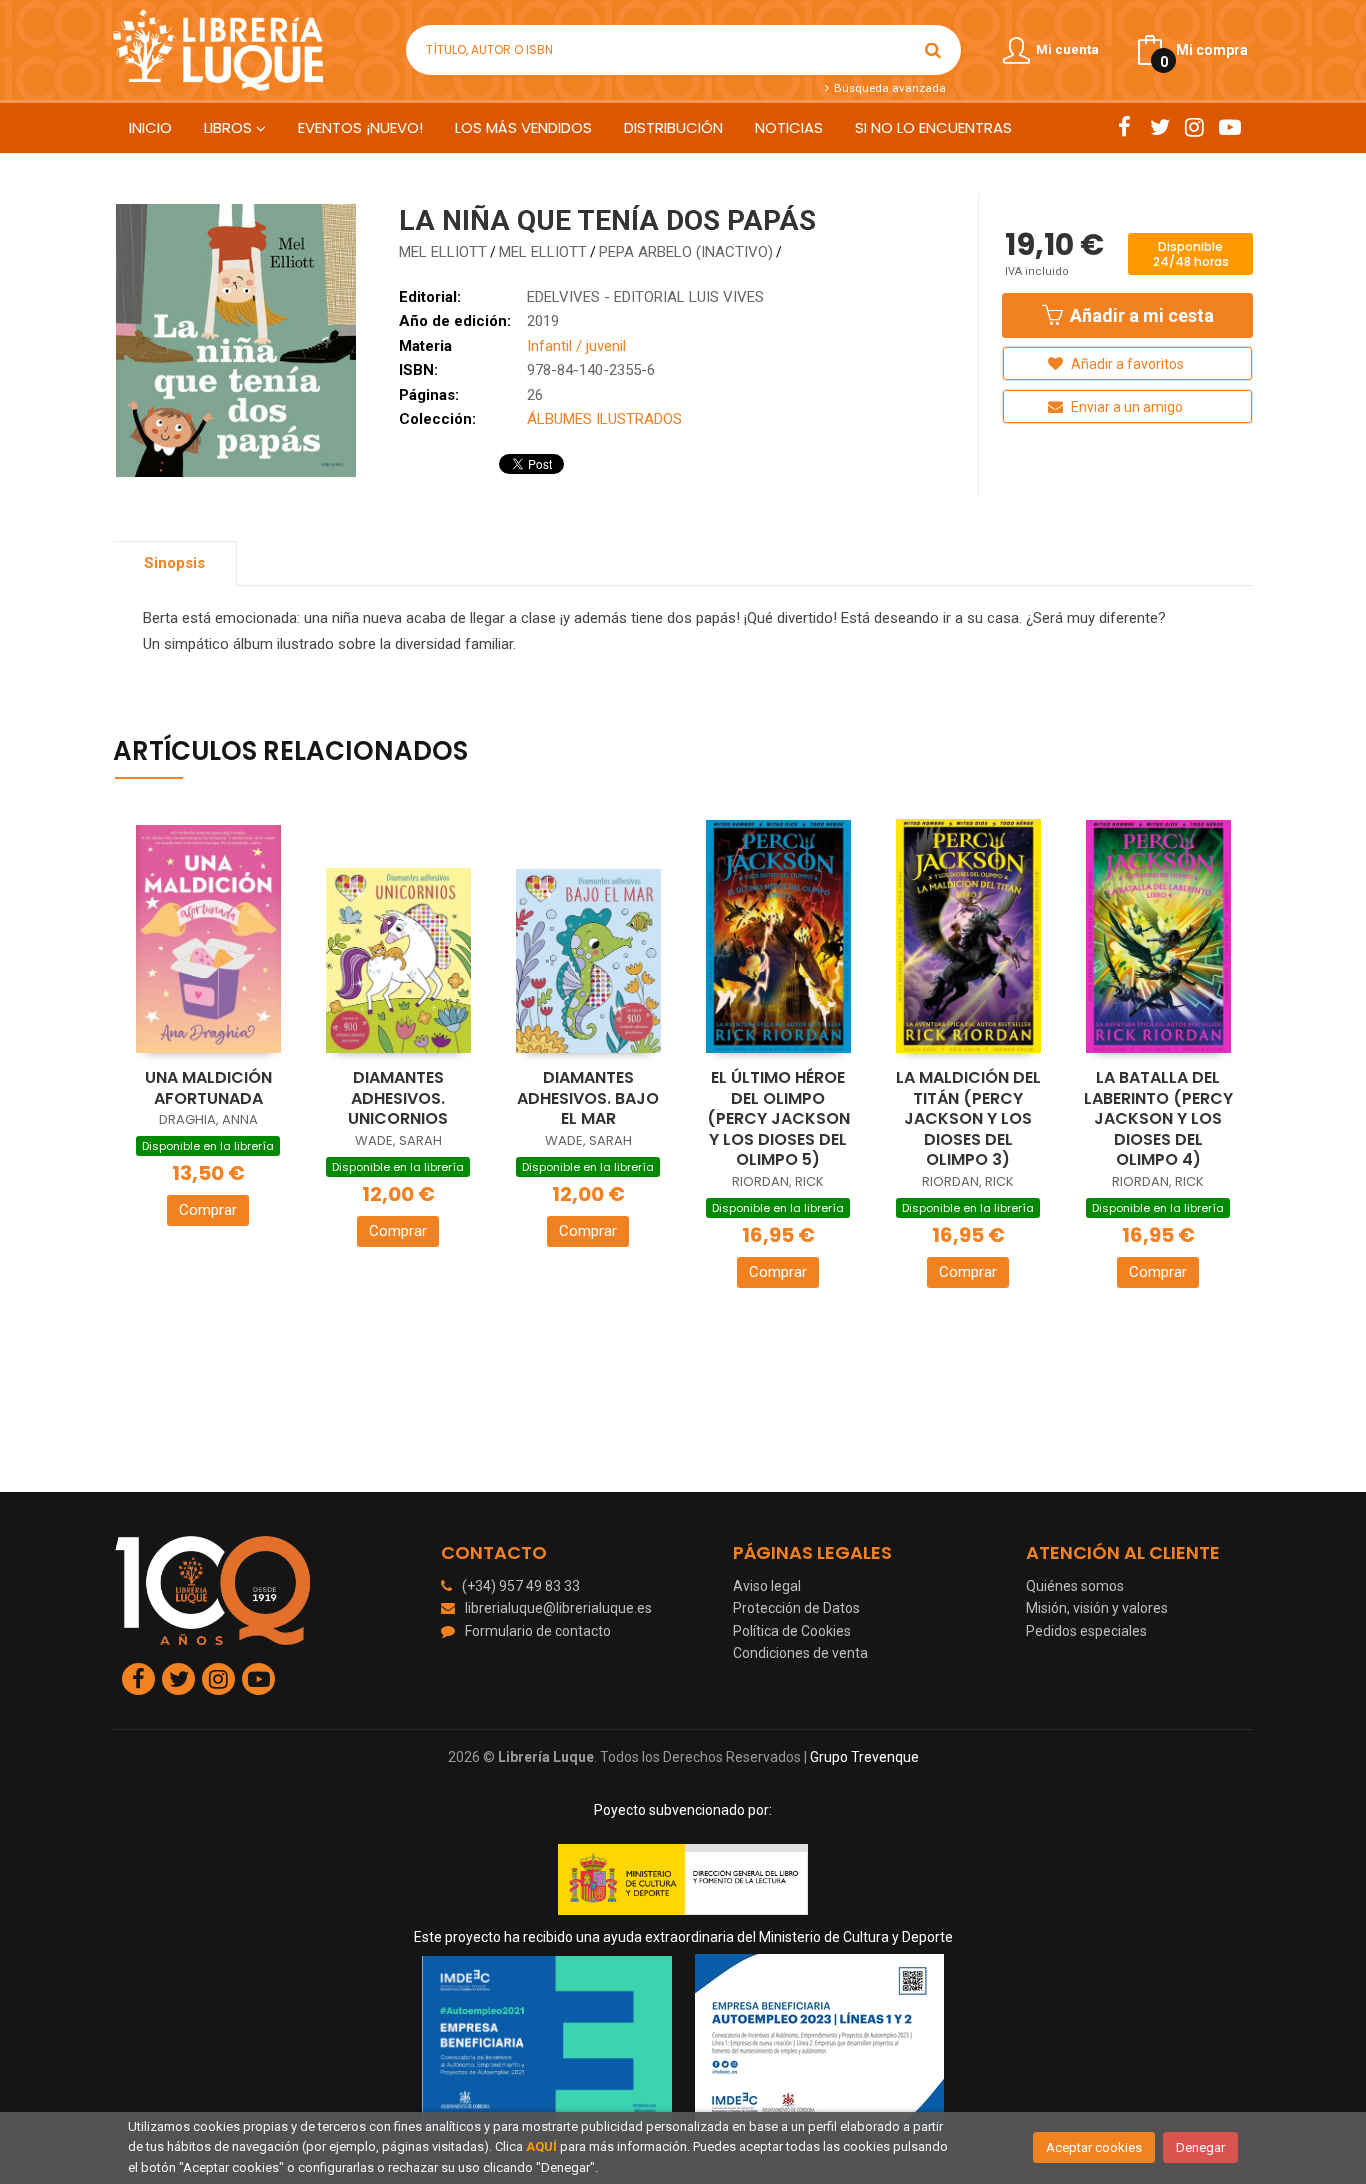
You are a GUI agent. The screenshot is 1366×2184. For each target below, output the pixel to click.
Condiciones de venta (800, 1653)
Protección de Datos (796, 1608)
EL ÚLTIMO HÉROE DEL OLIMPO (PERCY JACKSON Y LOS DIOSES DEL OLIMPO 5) (778, 1118)
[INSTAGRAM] (1194, 127)
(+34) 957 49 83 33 (521, 1586)
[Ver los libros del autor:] (787, 252)
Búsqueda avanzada (888, 88)
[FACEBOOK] (1124, 127)
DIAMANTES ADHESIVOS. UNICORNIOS (398, 1098)
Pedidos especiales (1086, 1631)
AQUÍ (541, 2146)
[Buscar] (933, 50)
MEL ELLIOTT (443, 252)
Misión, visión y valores (1097, 1608)
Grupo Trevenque (864, 1757)
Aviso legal (767, 1586)
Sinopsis (174, 563)
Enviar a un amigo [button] (1125, 407)
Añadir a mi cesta (1140, 315)
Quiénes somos (1075, 1586)
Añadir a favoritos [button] (1126, 364)
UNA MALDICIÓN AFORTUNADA (208, 1088)
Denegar (1200, 2147)
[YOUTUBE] (1229, 127)
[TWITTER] (1159, 127)
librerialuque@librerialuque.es (558, 1608)
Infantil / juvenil (576, 346)
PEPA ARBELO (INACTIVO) (686, 252)
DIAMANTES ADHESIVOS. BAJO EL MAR (588, 1098)
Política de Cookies (792, 1631)
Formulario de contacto (538, 1631)
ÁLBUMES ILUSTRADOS (604, 419)
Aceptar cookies (1094, 2147)
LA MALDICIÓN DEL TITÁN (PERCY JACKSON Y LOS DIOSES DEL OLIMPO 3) (968, 1118)
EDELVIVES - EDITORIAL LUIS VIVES (645, 297)
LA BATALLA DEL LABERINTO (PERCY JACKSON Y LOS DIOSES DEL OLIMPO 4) (1158, 1118)
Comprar (208, 1210)
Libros (230, 127)
